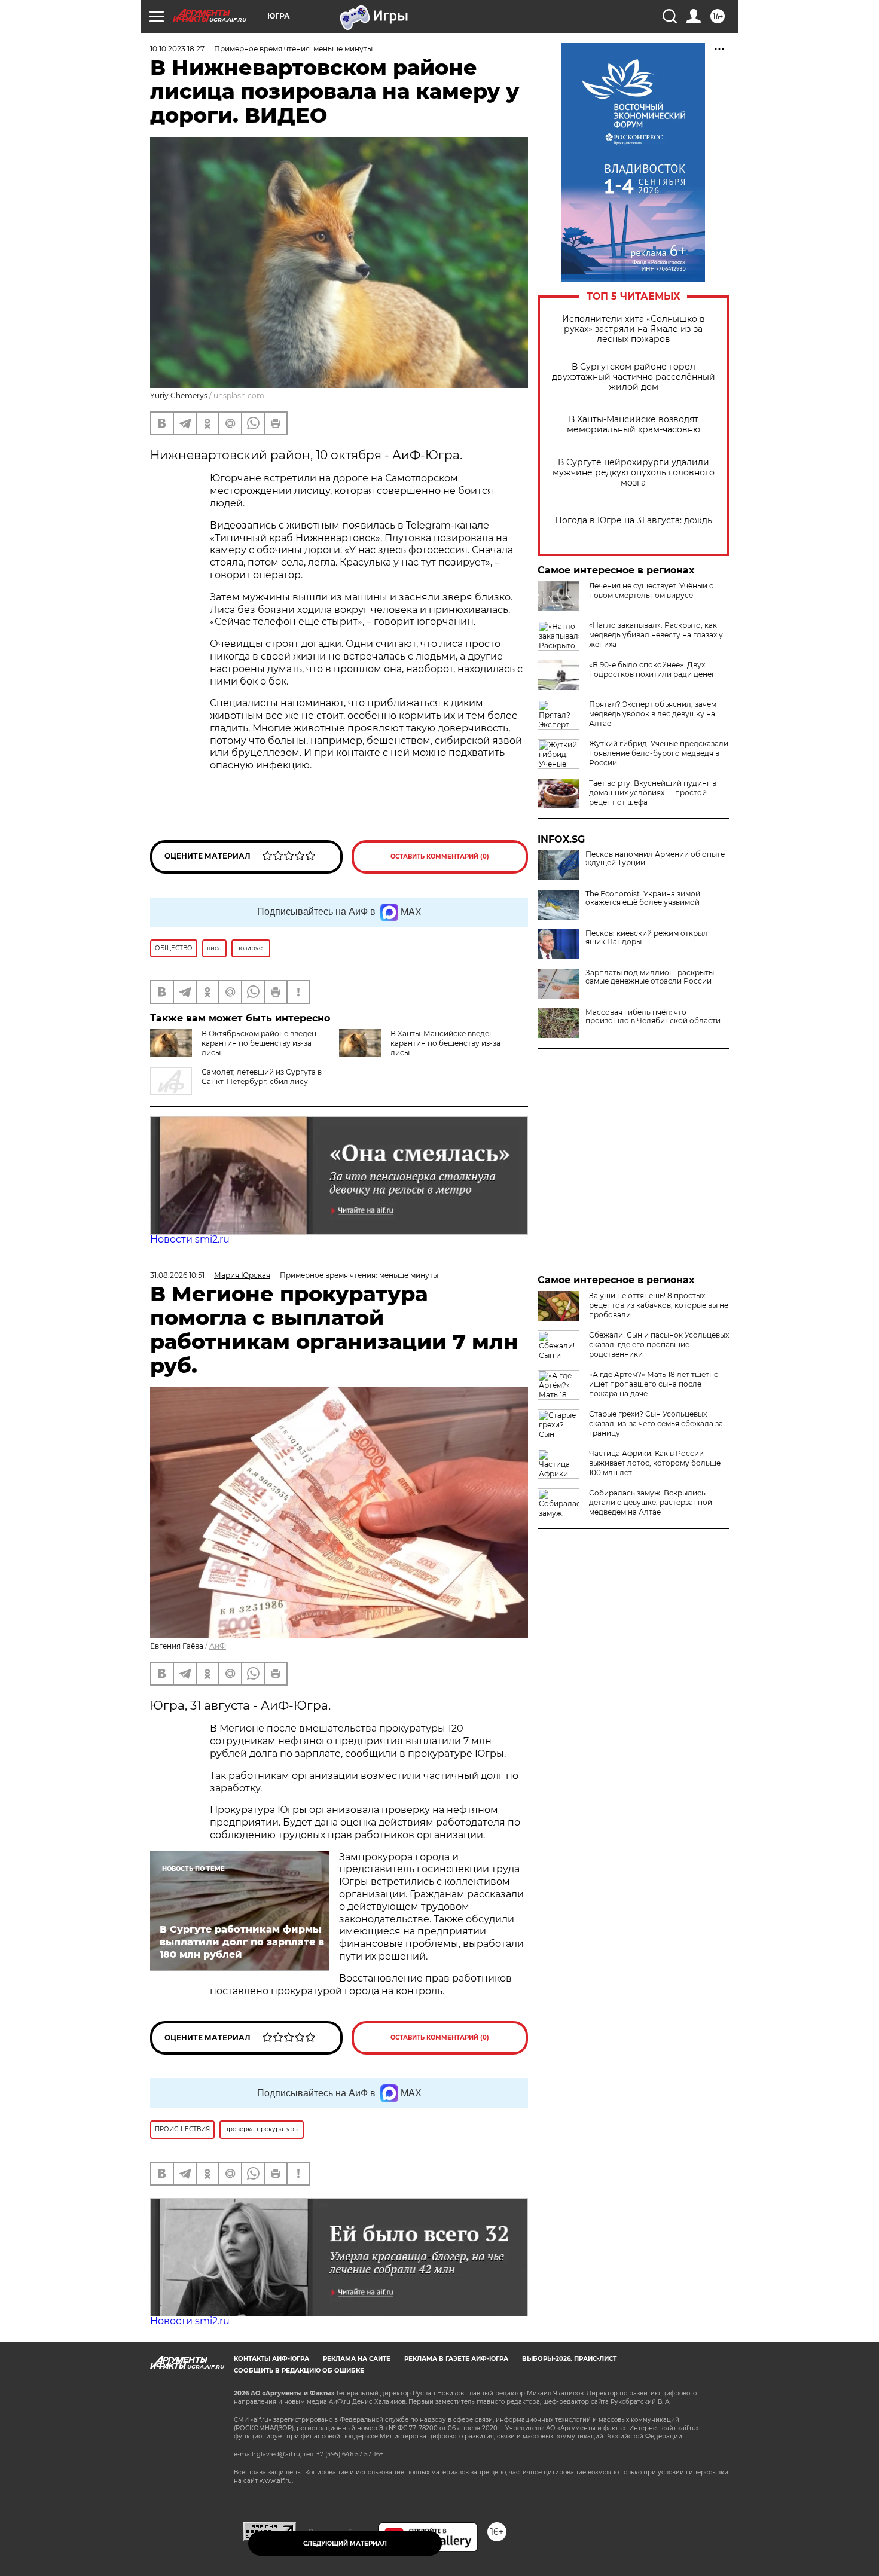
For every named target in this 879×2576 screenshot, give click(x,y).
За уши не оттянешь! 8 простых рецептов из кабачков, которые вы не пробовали (659, 1305)
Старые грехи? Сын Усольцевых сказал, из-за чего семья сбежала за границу (656, 1423)
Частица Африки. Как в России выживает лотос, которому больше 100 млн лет (655, 1463)
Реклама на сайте (357, 2359)
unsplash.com (239, 396)
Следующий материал (345, 2543)
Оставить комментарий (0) (440, 857)
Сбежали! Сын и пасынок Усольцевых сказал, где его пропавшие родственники (659, 1345)
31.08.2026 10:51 (177, 1275)
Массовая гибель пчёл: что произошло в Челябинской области (653, 1017)
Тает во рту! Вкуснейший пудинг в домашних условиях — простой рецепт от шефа (653, 793)
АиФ (218, 1646)
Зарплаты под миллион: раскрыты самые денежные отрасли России (650, 977)
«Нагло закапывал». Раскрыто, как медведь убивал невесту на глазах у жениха (656, 635)
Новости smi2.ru (190, 1239)
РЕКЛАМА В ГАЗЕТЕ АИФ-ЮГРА (456, 2359)
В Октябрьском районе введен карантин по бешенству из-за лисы (259, 1043)
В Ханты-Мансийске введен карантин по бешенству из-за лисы (445, 1043)
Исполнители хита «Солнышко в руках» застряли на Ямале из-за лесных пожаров (634, 329)
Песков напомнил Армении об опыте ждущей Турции (655, 859)
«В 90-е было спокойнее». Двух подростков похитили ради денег (652, 669)
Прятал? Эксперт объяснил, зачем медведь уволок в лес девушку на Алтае (653, 714)
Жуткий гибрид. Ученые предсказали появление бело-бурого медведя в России (659, 753)
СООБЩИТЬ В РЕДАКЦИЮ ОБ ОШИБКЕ (299, 2371)
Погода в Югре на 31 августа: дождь (634, 521)
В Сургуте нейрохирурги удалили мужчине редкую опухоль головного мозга (634, 473)
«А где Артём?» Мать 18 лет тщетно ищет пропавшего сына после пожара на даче (654, 1384)
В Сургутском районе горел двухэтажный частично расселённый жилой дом (634, 377)
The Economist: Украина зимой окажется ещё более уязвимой (643, 898)
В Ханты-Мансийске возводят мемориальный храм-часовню (634, 425)
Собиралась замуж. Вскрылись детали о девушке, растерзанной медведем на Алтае (651, 1502)
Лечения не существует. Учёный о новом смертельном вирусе (651, 590)
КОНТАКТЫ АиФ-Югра (271, 2359)
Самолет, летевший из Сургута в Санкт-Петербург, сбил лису (262, 1077)
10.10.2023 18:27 (177, 49)
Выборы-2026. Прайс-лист (569, 2359)
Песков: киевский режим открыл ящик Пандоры (647, 938)
